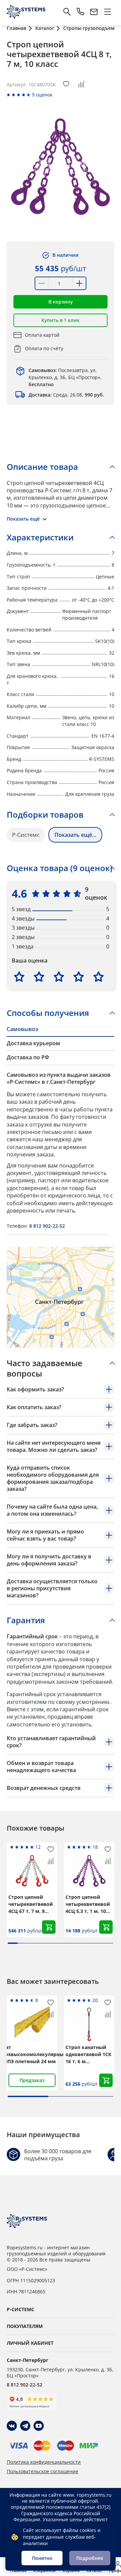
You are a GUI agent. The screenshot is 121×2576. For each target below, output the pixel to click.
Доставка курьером (33, 1043)
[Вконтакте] (12, 2426)
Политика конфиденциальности (44, 2462)
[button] (61, 302)
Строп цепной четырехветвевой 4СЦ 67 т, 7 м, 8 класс (31, 1904)
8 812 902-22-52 (47, 1226)
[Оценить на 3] (59, 977)
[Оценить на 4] (79, 977)
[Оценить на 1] (19, 977)
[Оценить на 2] (39, 977)
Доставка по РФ (28, 1057)
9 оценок (42, 95)
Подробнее (90, 2558)
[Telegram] (25, 2426)
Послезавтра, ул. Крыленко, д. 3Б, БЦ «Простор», (65, 377)
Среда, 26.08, (66, 395)
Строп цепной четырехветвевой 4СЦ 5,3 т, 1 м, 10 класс (88, 1904)
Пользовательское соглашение (43, 2471)
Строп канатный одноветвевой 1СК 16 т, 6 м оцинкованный (88, 2054)
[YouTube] (39, 2426)
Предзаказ (32, 2080)
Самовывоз (22, 1029)
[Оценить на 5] (98, 977)
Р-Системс (26, 835)
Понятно (42, 2558)
